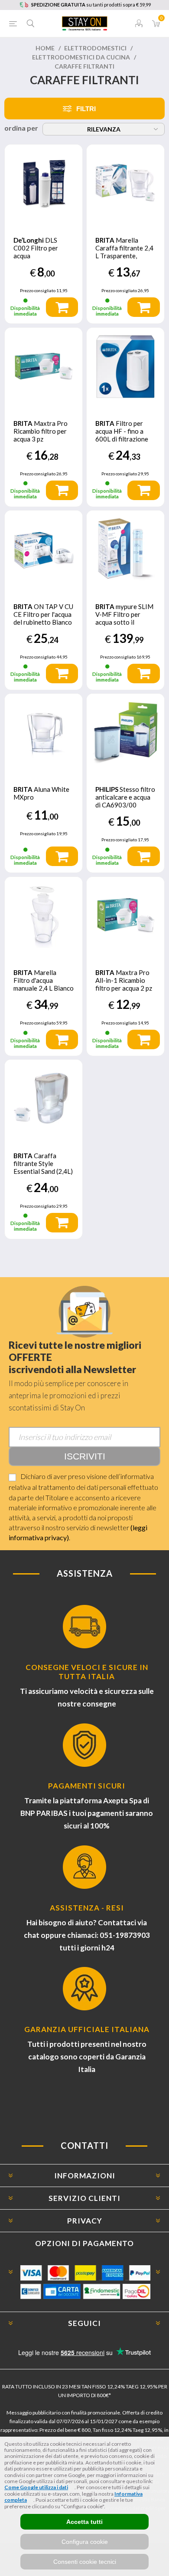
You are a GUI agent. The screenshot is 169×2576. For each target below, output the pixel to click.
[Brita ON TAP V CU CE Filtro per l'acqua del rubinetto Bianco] (44, 549)
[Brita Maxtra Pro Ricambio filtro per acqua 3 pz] (44, 367)
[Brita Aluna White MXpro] (44, 733)
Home (45, 48)
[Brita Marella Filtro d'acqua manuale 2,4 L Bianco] (44, 916)
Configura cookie (85, 2542)
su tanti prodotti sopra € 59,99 (91, 5)
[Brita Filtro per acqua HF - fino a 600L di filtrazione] (125, 367)
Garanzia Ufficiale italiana (87, 2029)
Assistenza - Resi (87, 1908)
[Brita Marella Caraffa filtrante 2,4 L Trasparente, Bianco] (125, 183)
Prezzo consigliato (38, 290)
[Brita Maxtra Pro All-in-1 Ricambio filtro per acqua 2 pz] (125, 916)
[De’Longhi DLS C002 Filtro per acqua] (44, 183)
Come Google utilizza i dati (36, 2487)
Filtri (86, 109)
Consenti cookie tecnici (85, 2562)
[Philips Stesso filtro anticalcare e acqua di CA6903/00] (125, 733)
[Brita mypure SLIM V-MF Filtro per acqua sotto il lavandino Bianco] (125, 549)
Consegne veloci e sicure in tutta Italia (87, 1672)
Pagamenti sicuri (87, 1786)
